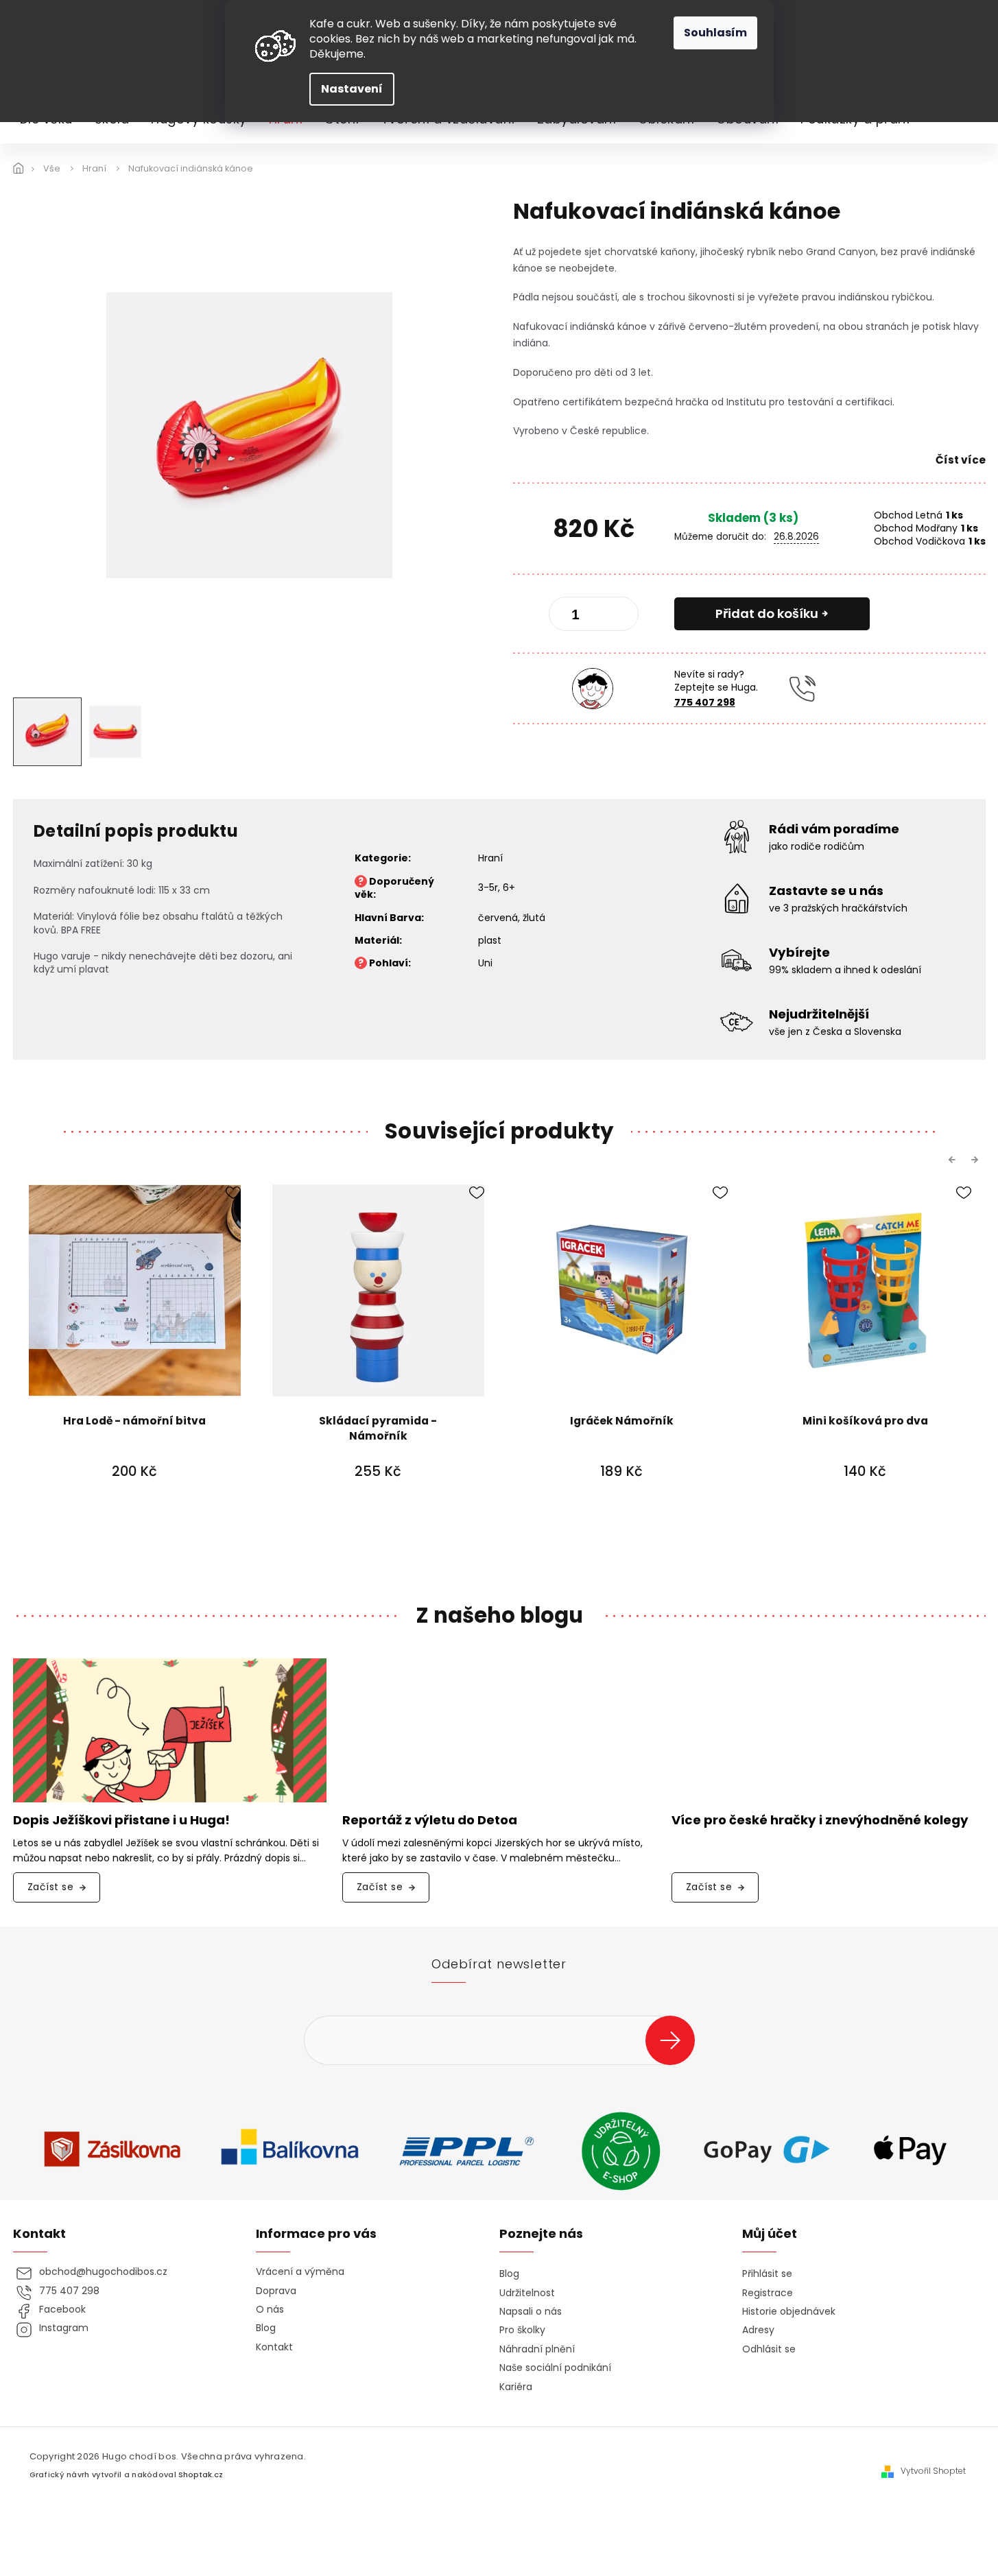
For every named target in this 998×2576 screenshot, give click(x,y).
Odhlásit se (769, 2349)
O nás (270, 2310)
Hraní (490, 858)
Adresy (758, 2330)
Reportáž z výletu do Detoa (430, 1821)
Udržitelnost (527, 2293)
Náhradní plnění (537, 2349)
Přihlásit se (675, 2040)
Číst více (961, 460)
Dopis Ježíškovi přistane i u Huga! (121, 1821)
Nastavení (352, 89)
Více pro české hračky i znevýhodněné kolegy (820, 1821)
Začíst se (51, 1887)
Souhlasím (715, 33)
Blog (266, 2328)
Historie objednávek (789, 2312)
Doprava (276, 2291)
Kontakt (274, 2347)
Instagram (64, 2328)
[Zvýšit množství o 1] (617, 617)
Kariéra (516, 2387)
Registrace (768, 2293)
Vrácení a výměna (300, 2272)
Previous (954, 1160)
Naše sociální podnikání (555, 2368)
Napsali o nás (531, 2312)
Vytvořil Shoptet (933, 2471)
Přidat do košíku (767, 613)
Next (977, 1160)
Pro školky (522, 2330)
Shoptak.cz (201, 2475)
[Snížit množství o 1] (571, 617)
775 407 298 (705, 702)
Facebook (62, 2310)
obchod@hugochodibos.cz (103, 2272)
